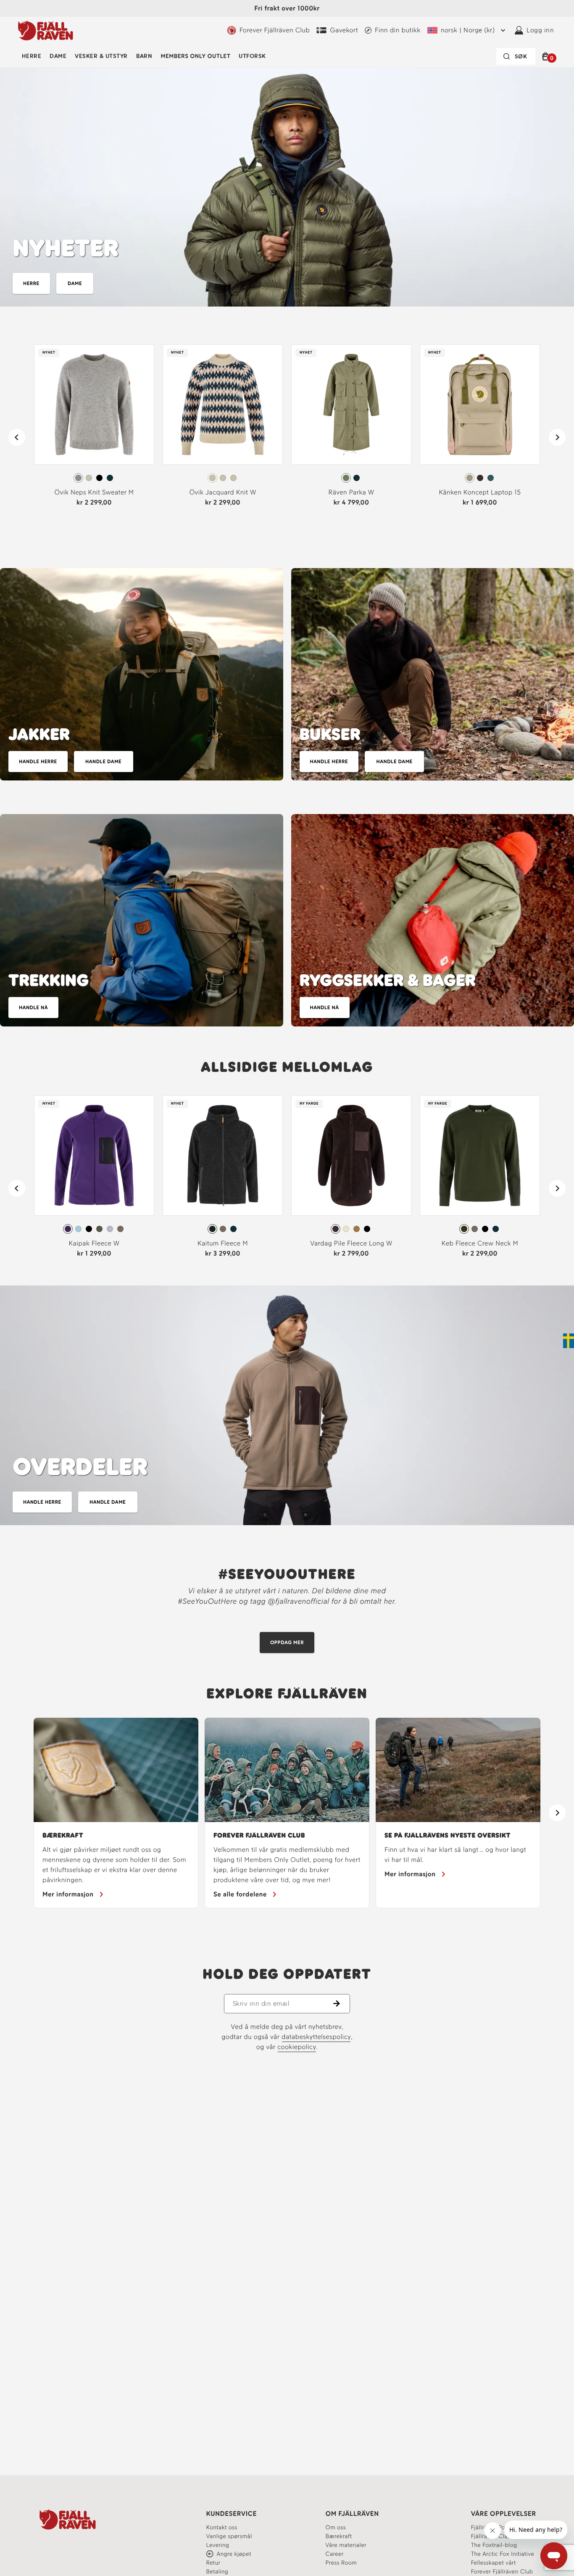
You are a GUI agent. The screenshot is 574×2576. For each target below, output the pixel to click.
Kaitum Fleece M (223, 1243)
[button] (547, 56)
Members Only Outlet (195, 56)
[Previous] (17, 437)
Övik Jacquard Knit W (222, 492)
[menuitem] (32, 56)
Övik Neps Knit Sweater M (94, 492)
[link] (94, 429)
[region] (287, 1813)
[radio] (78, 478)
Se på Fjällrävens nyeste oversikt (448, 1835)
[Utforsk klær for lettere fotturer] (142, 920)
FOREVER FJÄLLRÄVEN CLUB (259, 1835)
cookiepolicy (297, 2047)
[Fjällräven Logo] (68, 2519)
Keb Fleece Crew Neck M (480, 1243)
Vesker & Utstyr (101, 56)
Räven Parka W (352, 492)
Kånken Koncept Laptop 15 (480, 492)
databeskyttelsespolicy (316, 2037)
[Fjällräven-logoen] (46, 30)
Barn (144, 56)
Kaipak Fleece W (94, 1243)
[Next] (557, 437)
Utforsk (252, 56)
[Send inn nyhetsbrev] (342, 2004)
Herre (32, 56)
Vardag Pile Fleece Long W (351, 1243)
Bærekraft (63, 1835)
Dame (58, 56)
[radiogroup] (94, 478)
